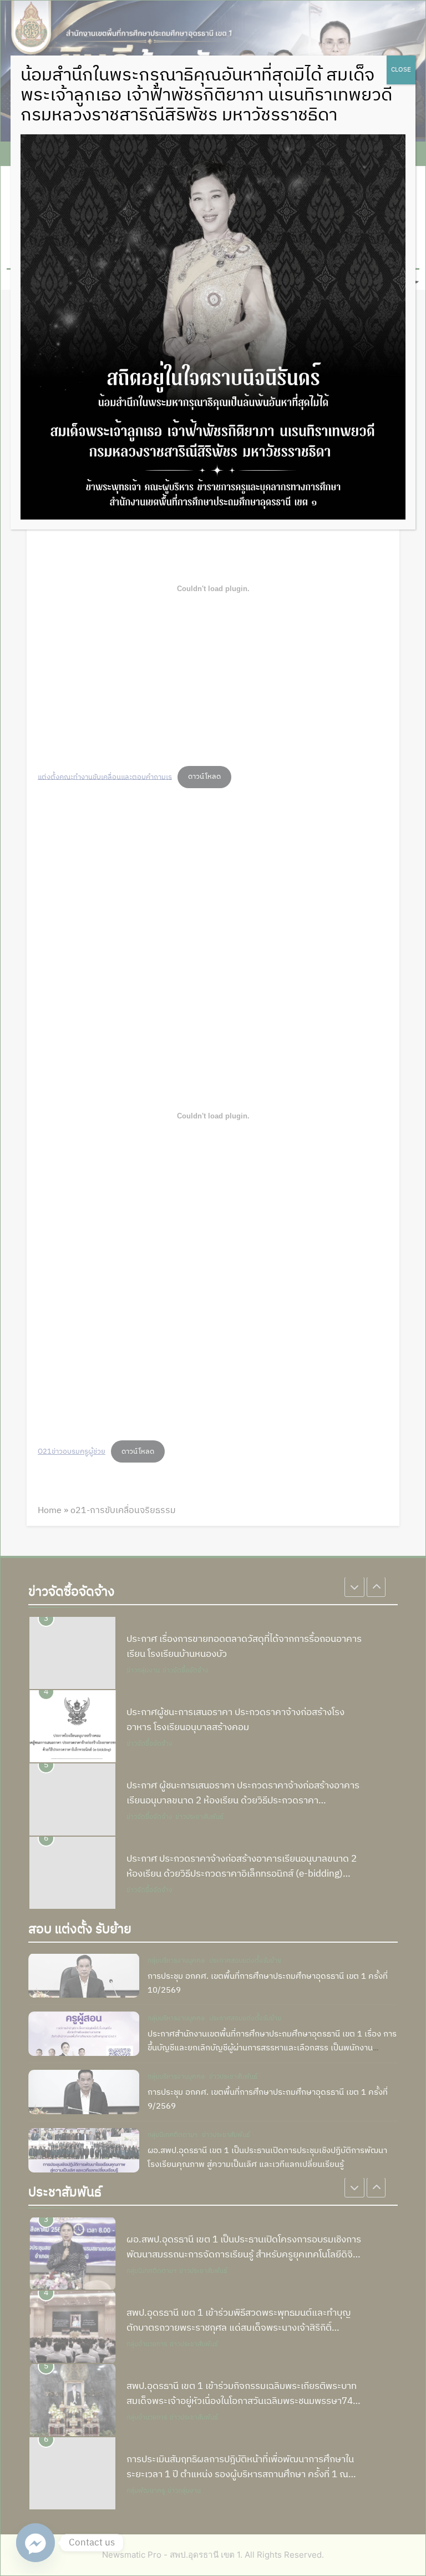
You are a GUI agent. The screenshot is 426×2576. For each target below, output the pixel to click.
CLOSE (401, 70)
